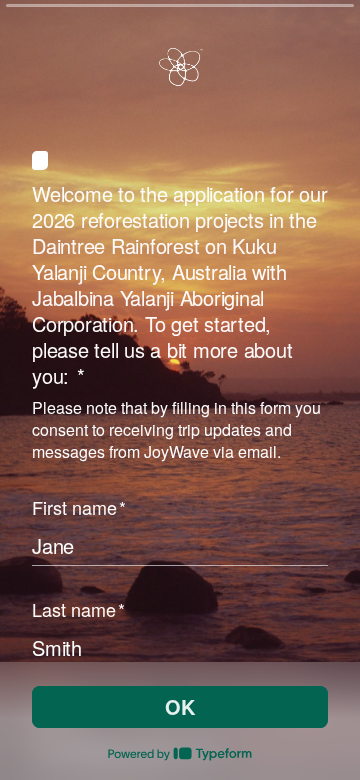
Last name (78, 609)
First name (79, 507)
